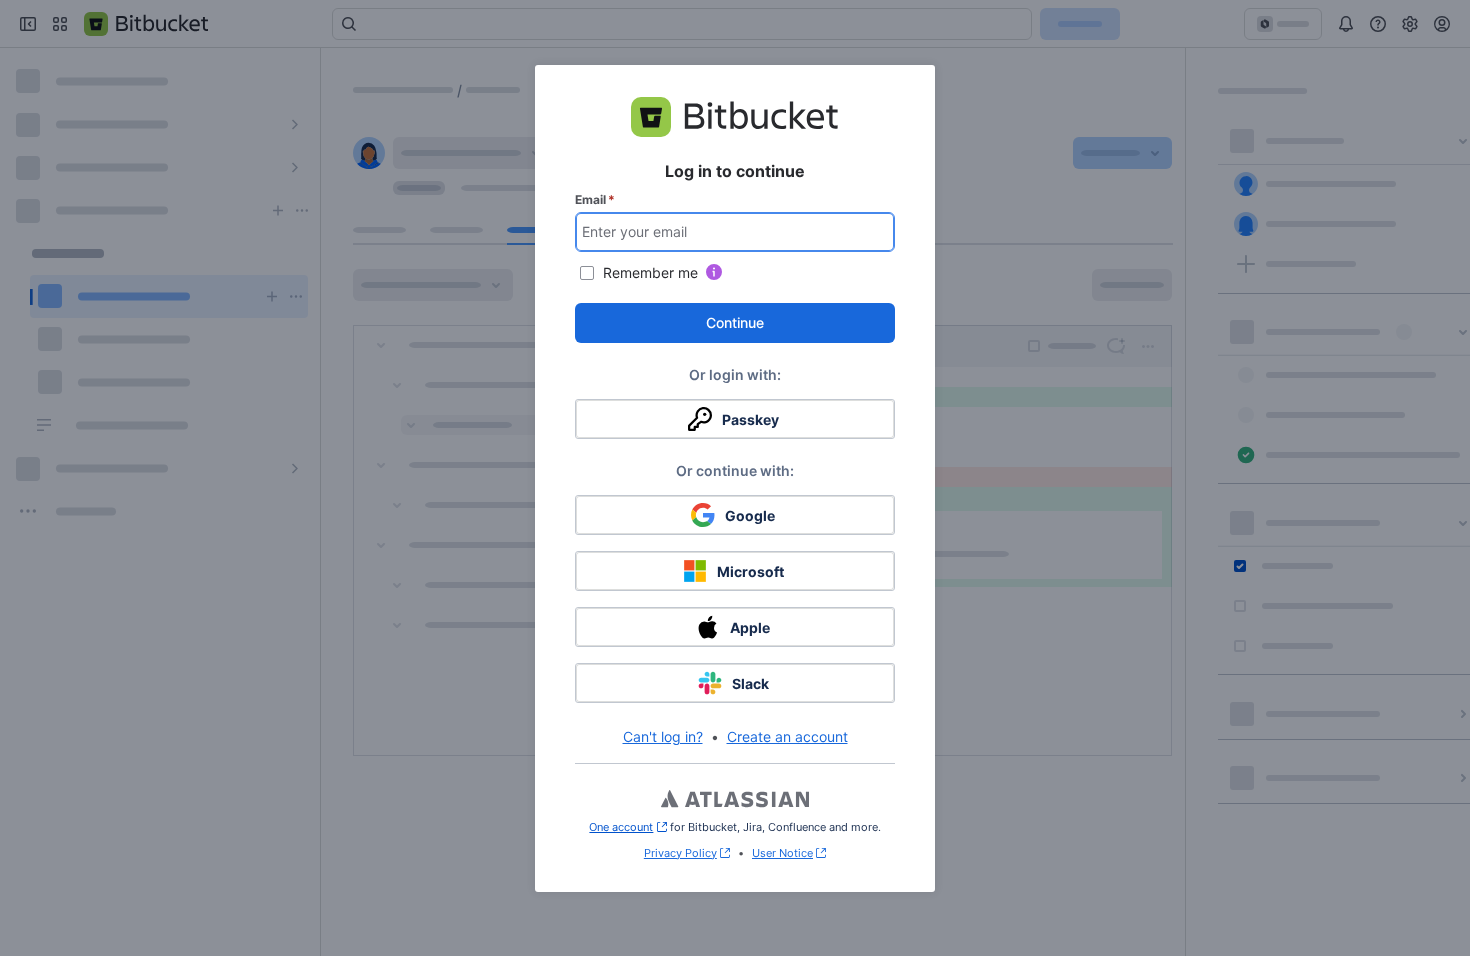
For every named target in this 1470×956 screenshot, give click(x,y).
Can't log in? (663, 736)
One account (627, 827)
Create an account (787, 736)
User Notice (782, 853)
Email (595, 199)
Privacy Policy (680, 853)
